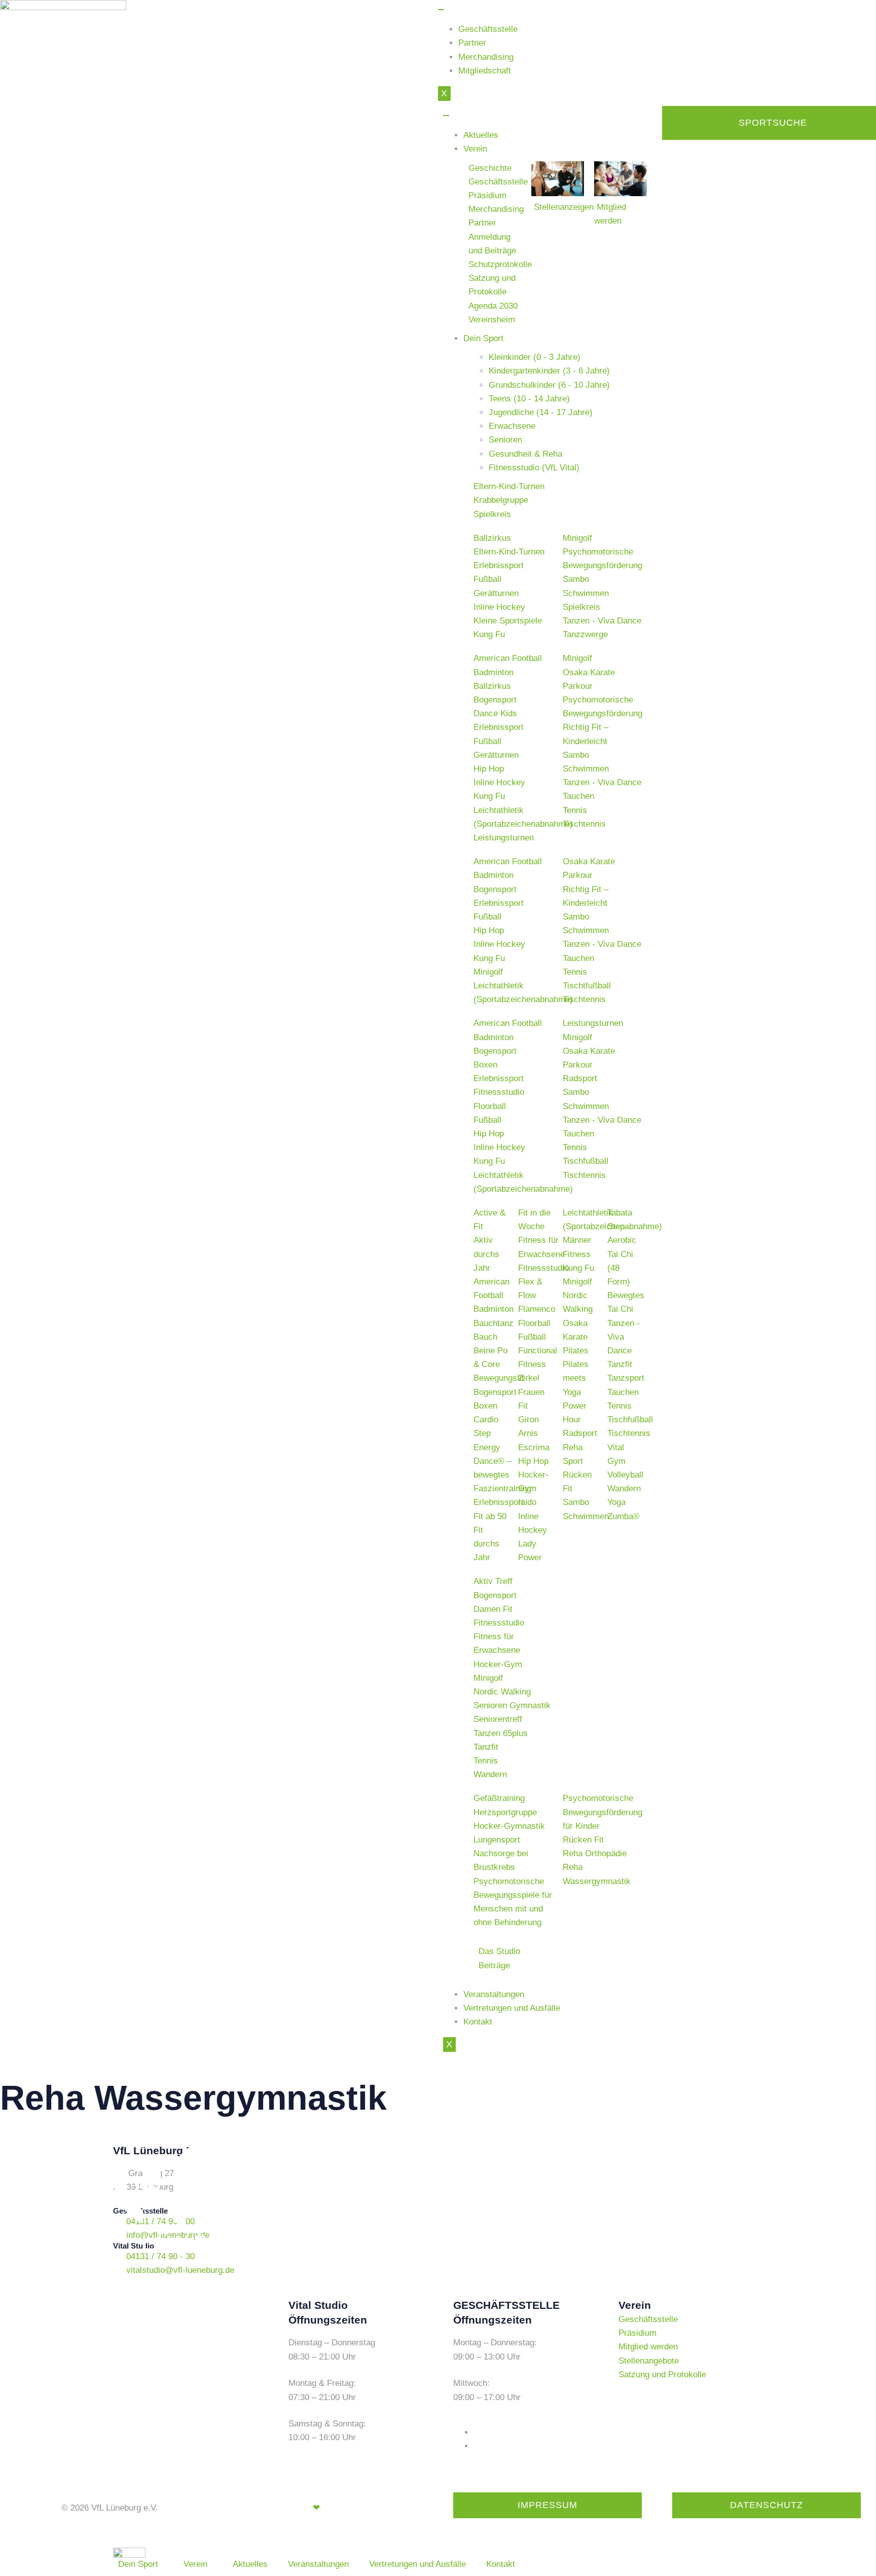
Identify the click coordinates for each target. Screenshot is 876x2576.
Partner (472, 43)
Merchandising (486, 57)
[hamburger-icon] (441, 10)
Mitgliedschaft (485, 71)
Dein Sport (483, 338)
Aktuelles (481, 135)
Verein (475, 149)
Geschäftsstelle (488, 29)
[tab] (568, 357)
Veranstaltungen (494, 1994)
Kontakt (478, 2022)
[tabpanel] (558, 500)
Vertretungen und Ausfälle (512, 2008)
